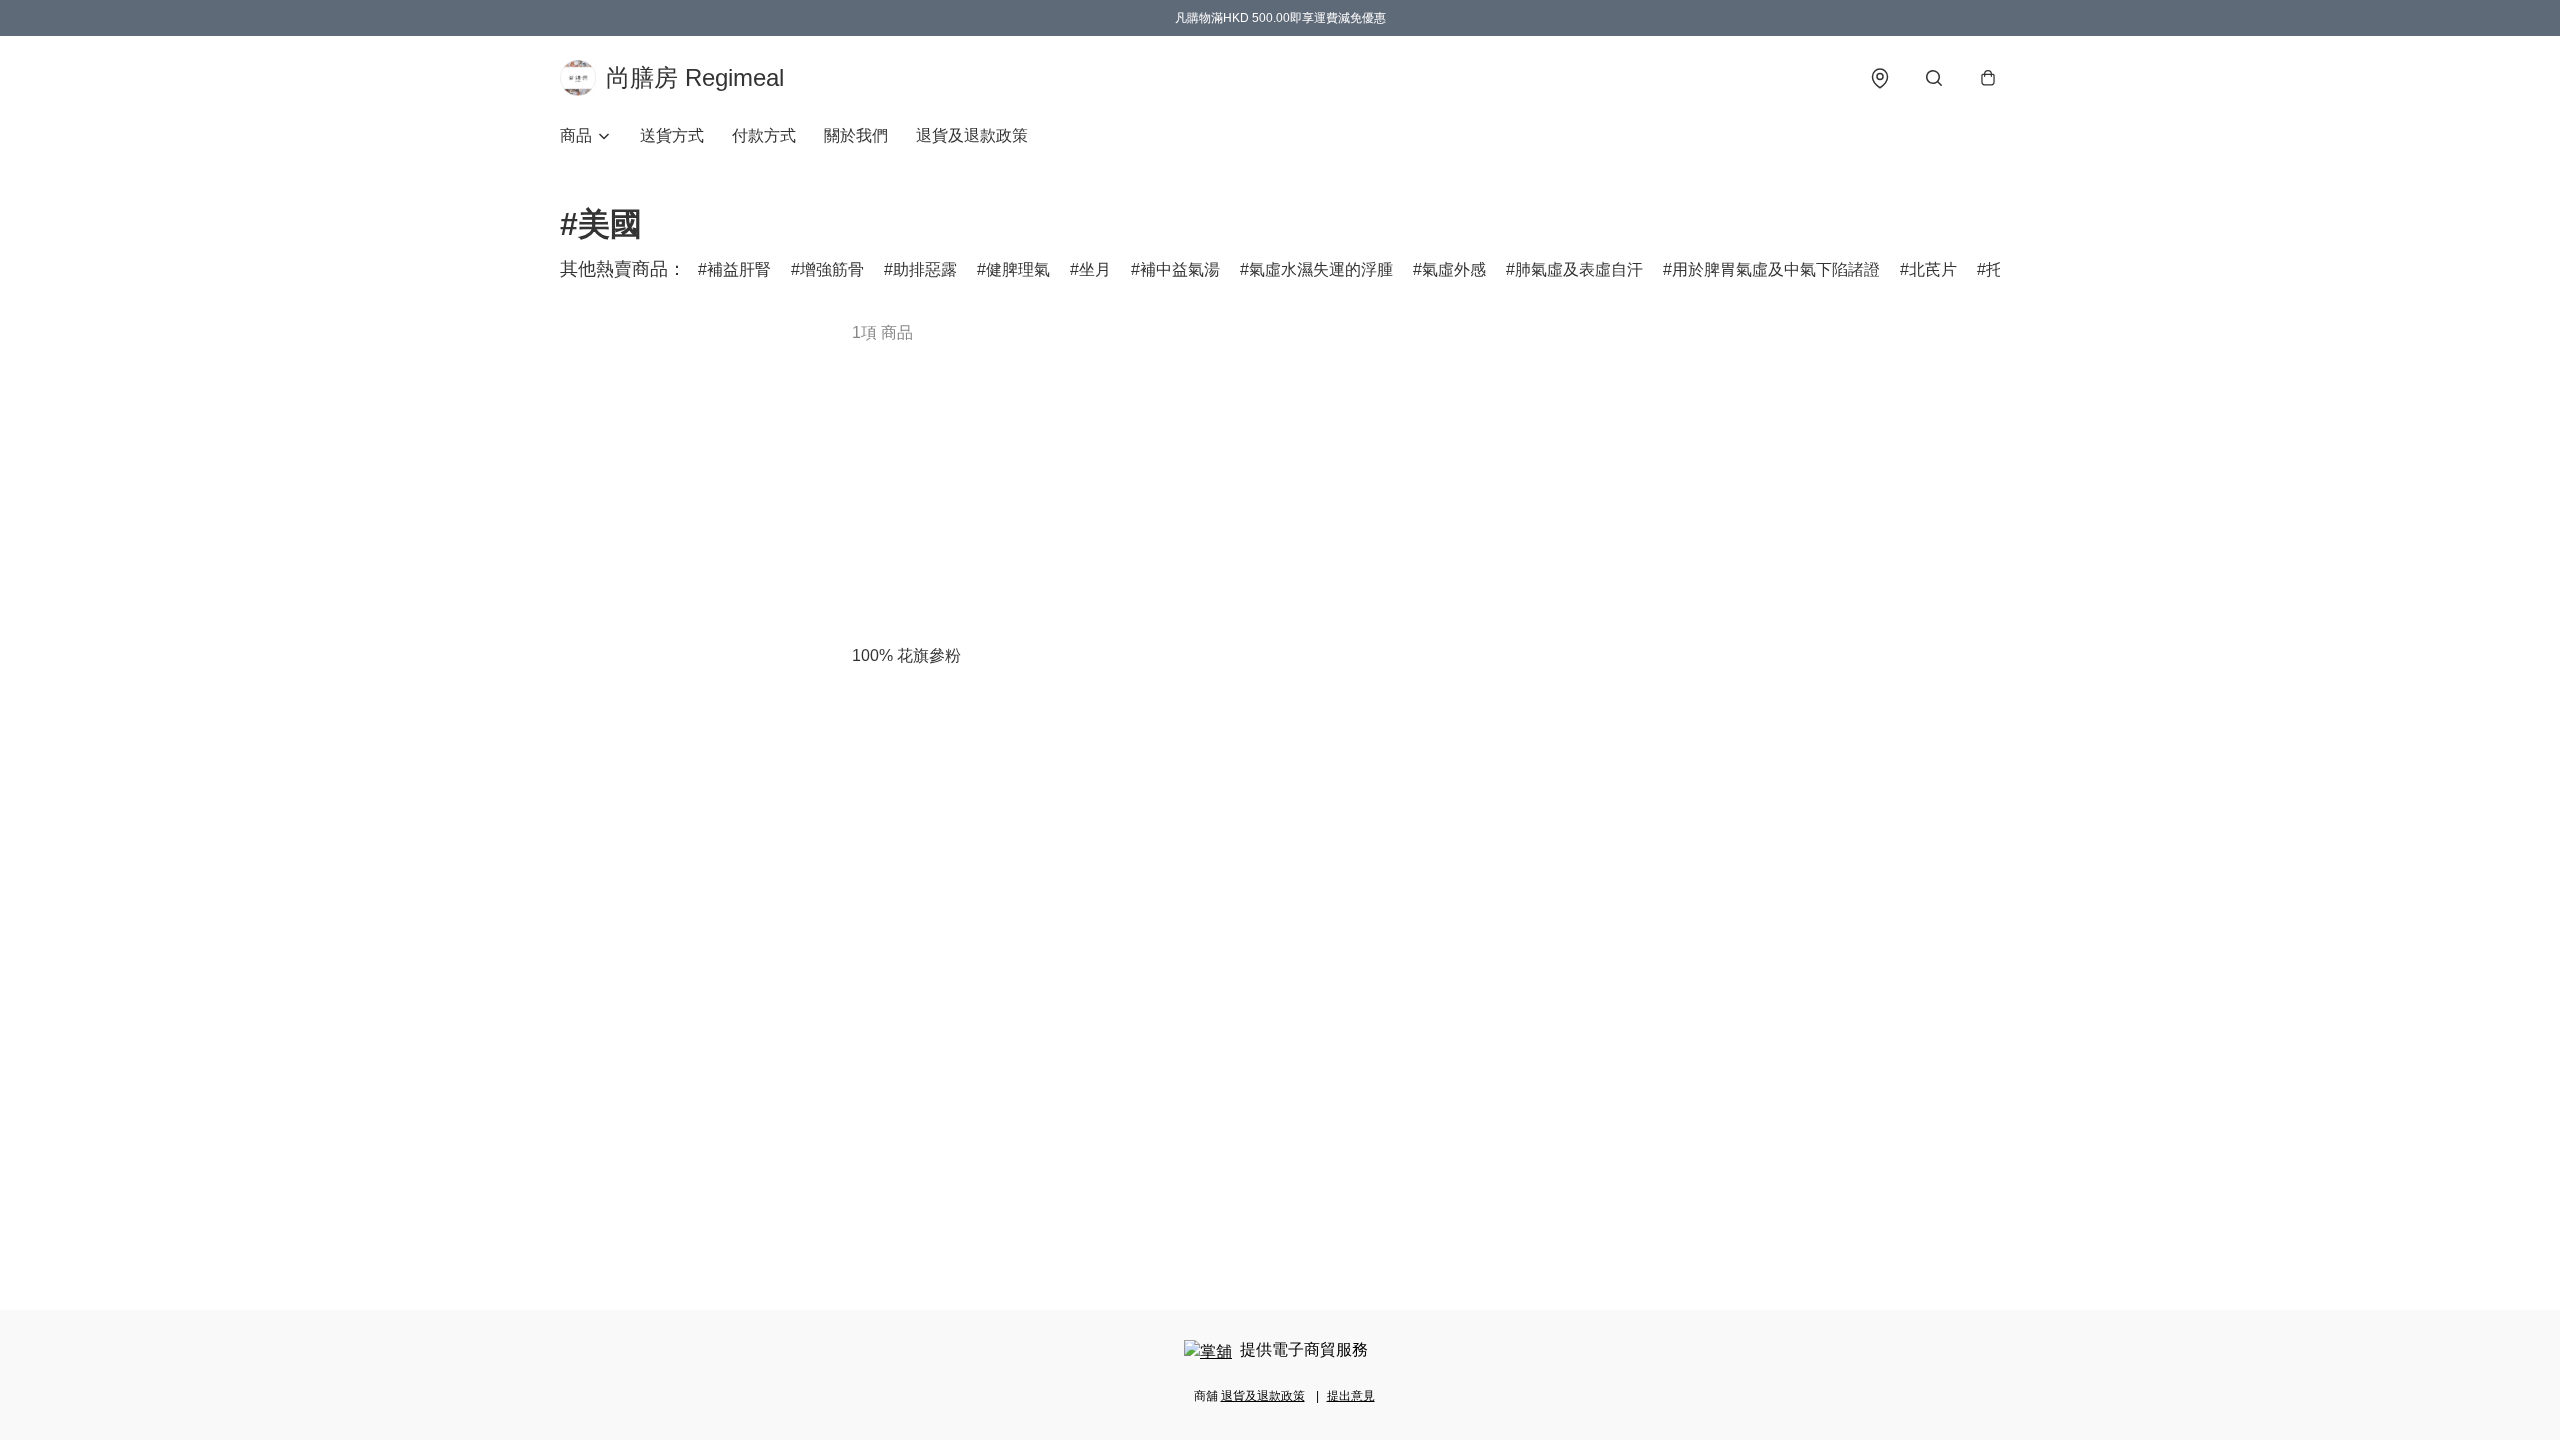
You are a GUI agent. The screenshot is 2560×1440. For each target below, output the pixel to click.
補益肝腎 (739, 269)
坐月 (1095, 269)
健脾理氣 (1018, 269)
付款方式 (764, 135)
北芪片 (1933, 269)
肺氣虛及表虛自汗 (1579, 269)
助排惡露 (925, 269)
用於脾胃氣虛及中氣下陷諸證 (1776, 269)
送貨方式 (672, 135)
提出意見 (1351, 1396)
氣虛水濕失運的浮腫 (1321, 269)
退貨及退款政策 (972, 135)
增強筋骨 (832, 269)
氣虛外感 (1454, 269)
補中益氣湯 (1180, 269)
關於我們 (856, 135)
